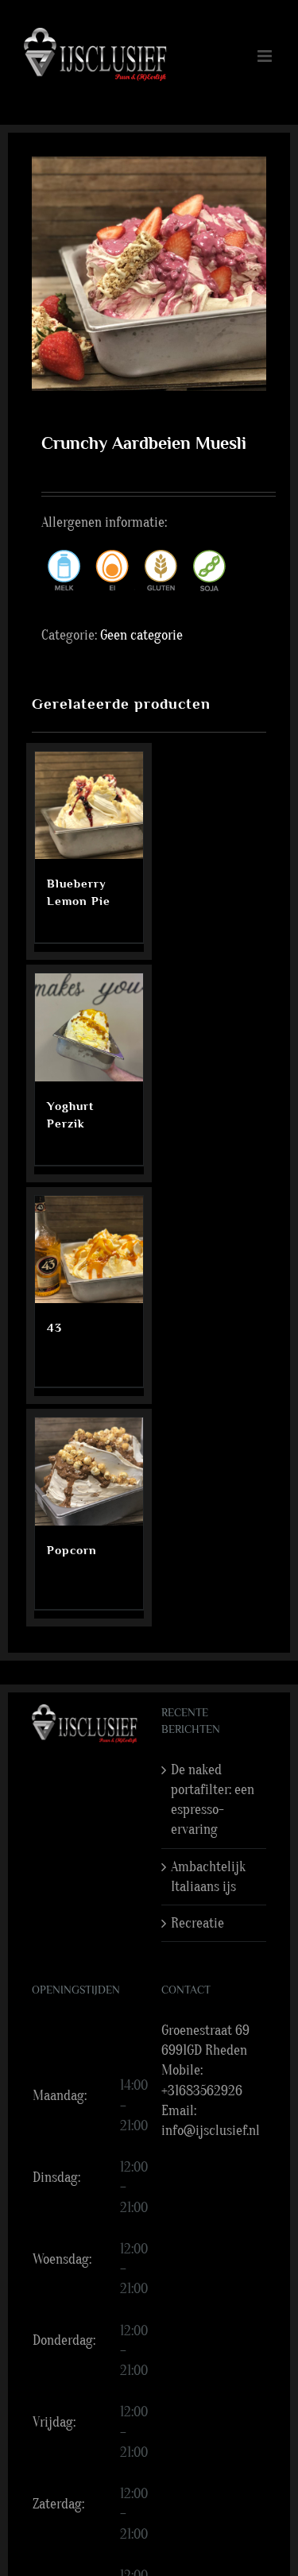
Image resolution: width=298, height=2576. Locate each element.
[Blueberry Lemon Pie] (89, 806)
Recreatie (197, 1923)
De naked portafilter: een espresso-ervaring (213, 1800)
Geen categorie (141, 635)
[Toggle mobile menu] (266, 56)
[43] (89, 1250)
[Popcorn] (89, 1472)
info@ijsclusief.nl (211, 2131)
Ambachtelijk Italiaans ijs (208, 1877)
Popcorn (72, 1550)
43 (54, 1327)
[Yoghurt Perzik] (89, 1027)
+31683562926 (202, 2091)
